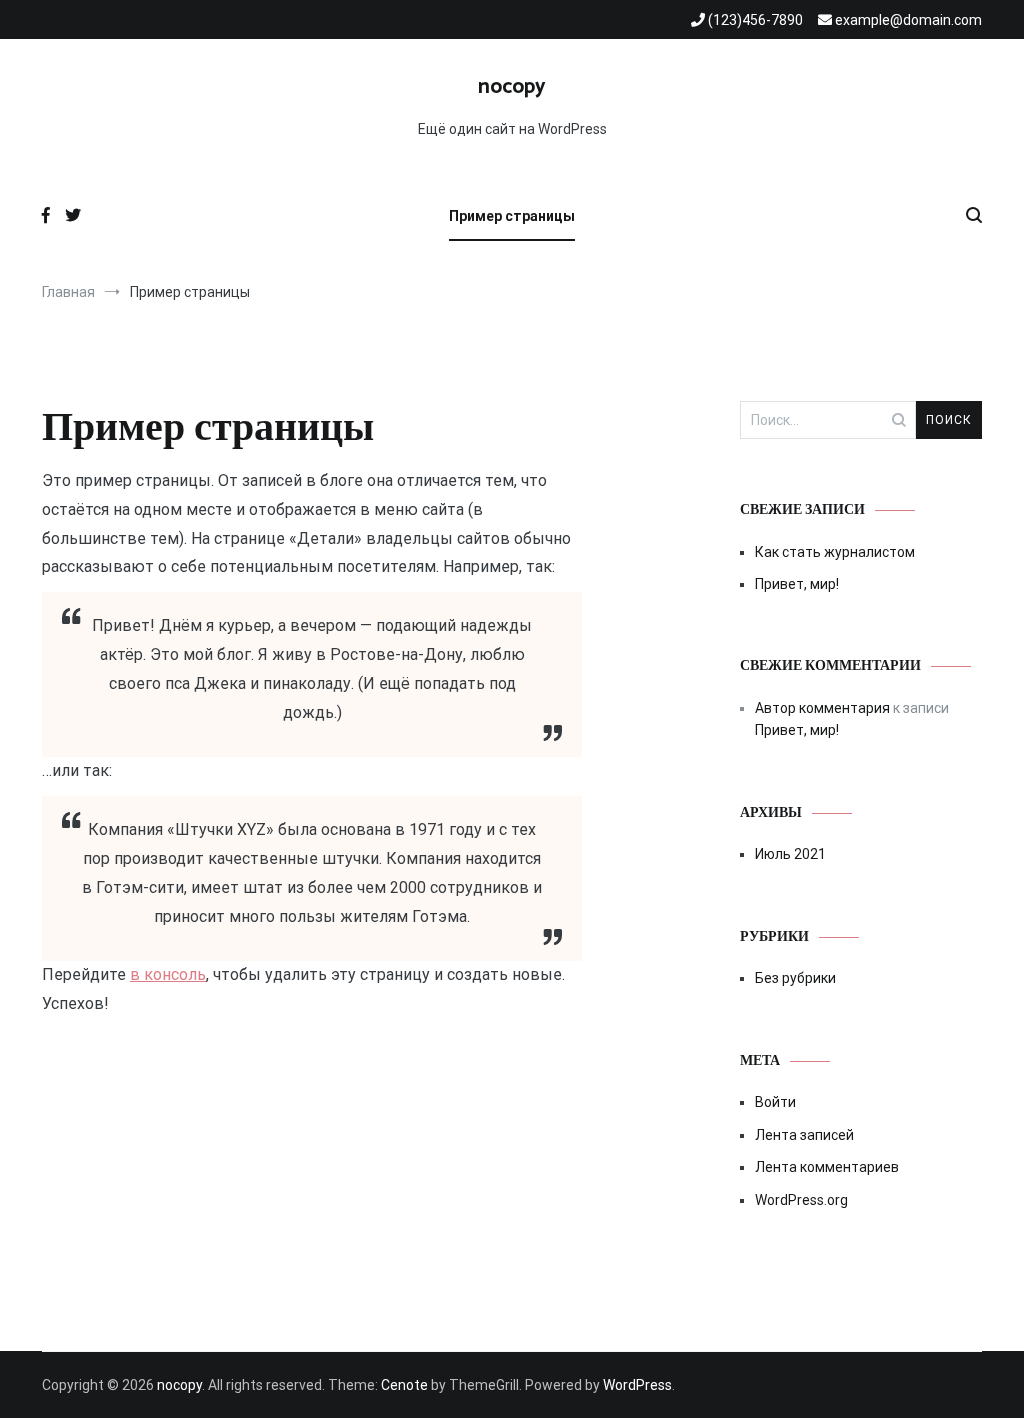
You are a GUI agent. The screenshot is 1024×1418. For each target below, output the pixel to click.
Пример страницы (512, 216)
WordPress (637, 1385)
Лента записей (804, 1135)
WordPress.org (801, 1200)
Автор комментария (822, 708)
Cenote (404, 1385)
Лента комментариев (827, 1167)
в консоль (168, 974)
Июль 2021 (790, 854)
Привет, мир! (797, 584)
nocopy (512, 87)
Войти (775, 1102)
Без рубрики (795, 978)
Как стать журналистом (835, 552)
